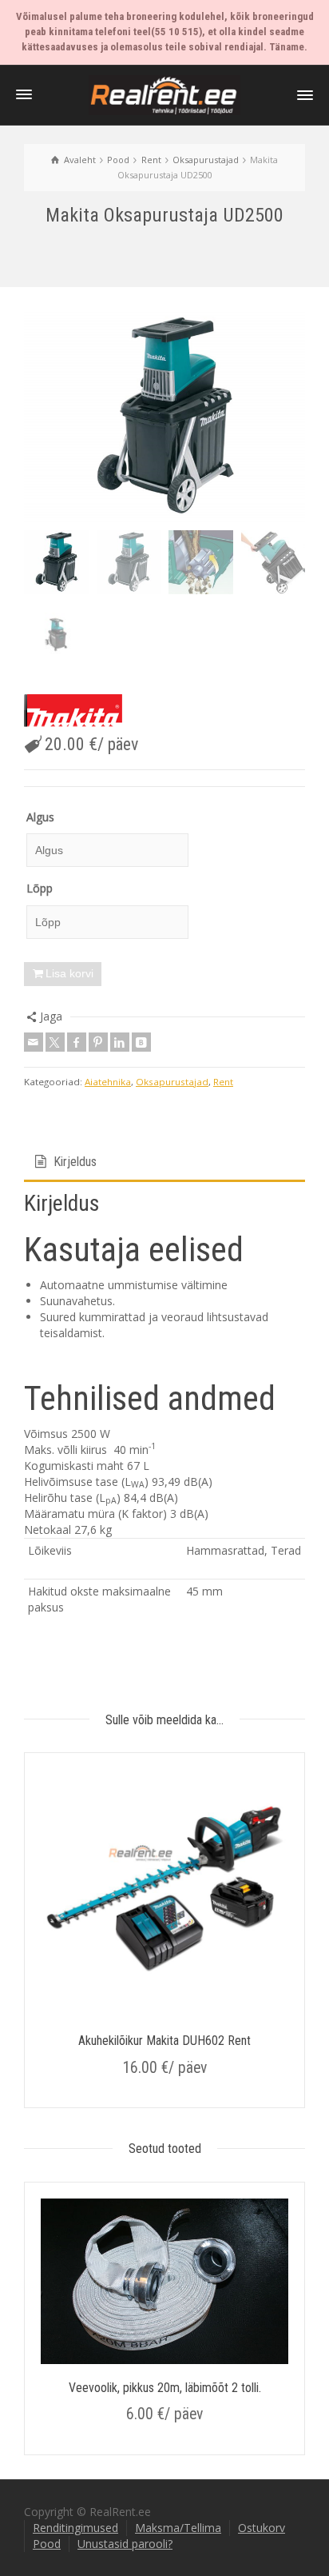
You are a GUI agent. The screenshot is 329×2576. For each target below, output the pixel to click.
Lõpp (40, 888)
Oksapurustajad (172, 1082)
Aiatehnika (108, 1082)
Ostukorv (262, 2528)
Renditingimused (75, 2528)
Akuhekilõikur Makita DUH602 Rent (164, 2041)
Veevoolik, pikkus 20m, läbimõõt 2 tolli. (165, 2388)
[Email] (34, 1042)
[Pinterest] (98, 1042)
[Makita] (73, 711)
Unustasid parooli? (125, 2544)
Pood (47, 2544)
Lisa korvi (69, 973)
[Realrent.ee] (164, 94)
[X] (55, 1042)
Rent (223, 1082)
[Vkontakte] (141, 1042)
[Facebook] (77, 1042)
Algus (40, 817)
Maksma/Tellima (178, 2528)
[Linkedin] (120, 1042)
